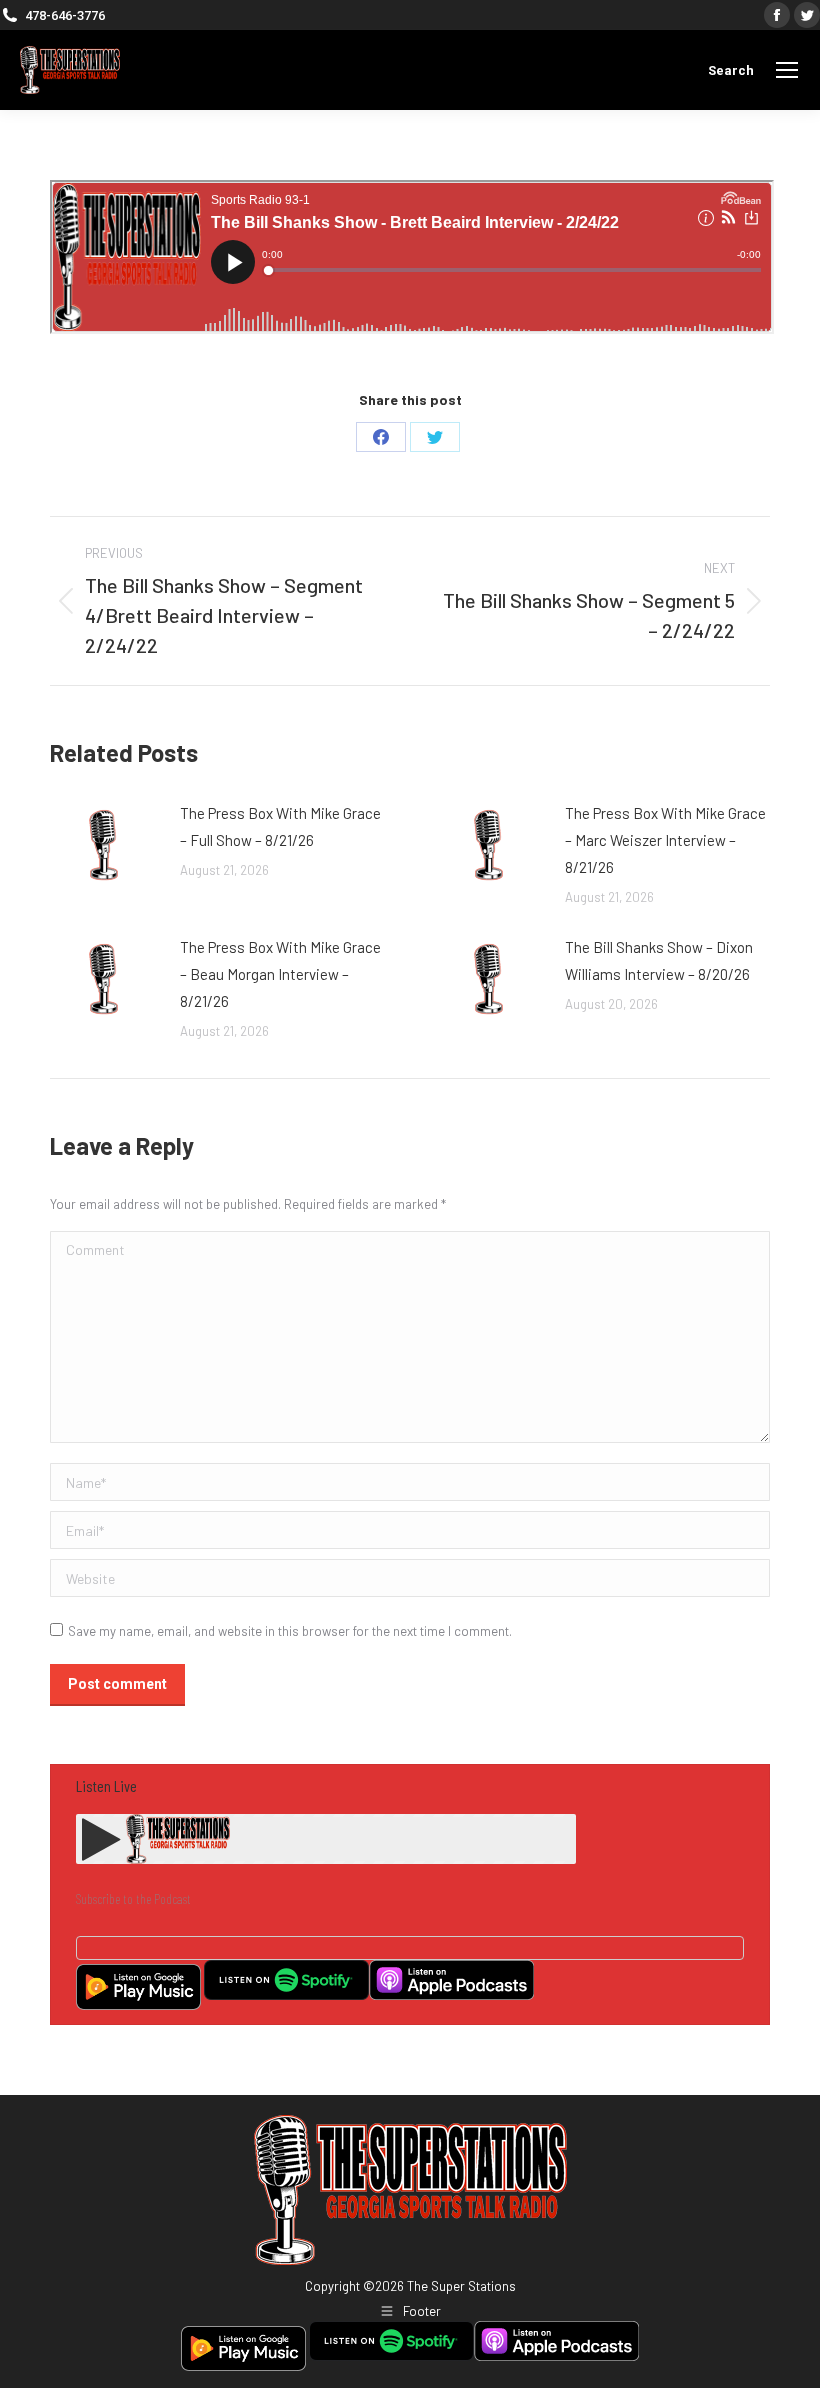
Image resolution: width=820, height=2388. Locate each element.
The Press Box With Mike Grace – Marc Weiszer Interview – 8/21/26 (665, 840)
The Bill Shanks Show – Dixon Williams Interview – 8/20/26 (659, 960)
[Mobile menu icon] (787, 70)
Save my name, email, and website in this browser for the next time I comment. (290, 1631)
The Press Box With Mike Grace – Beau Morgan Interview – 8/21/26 (280, 974)
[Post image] (105, 845)
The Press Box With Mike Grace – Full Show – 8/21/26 (280, 826)
